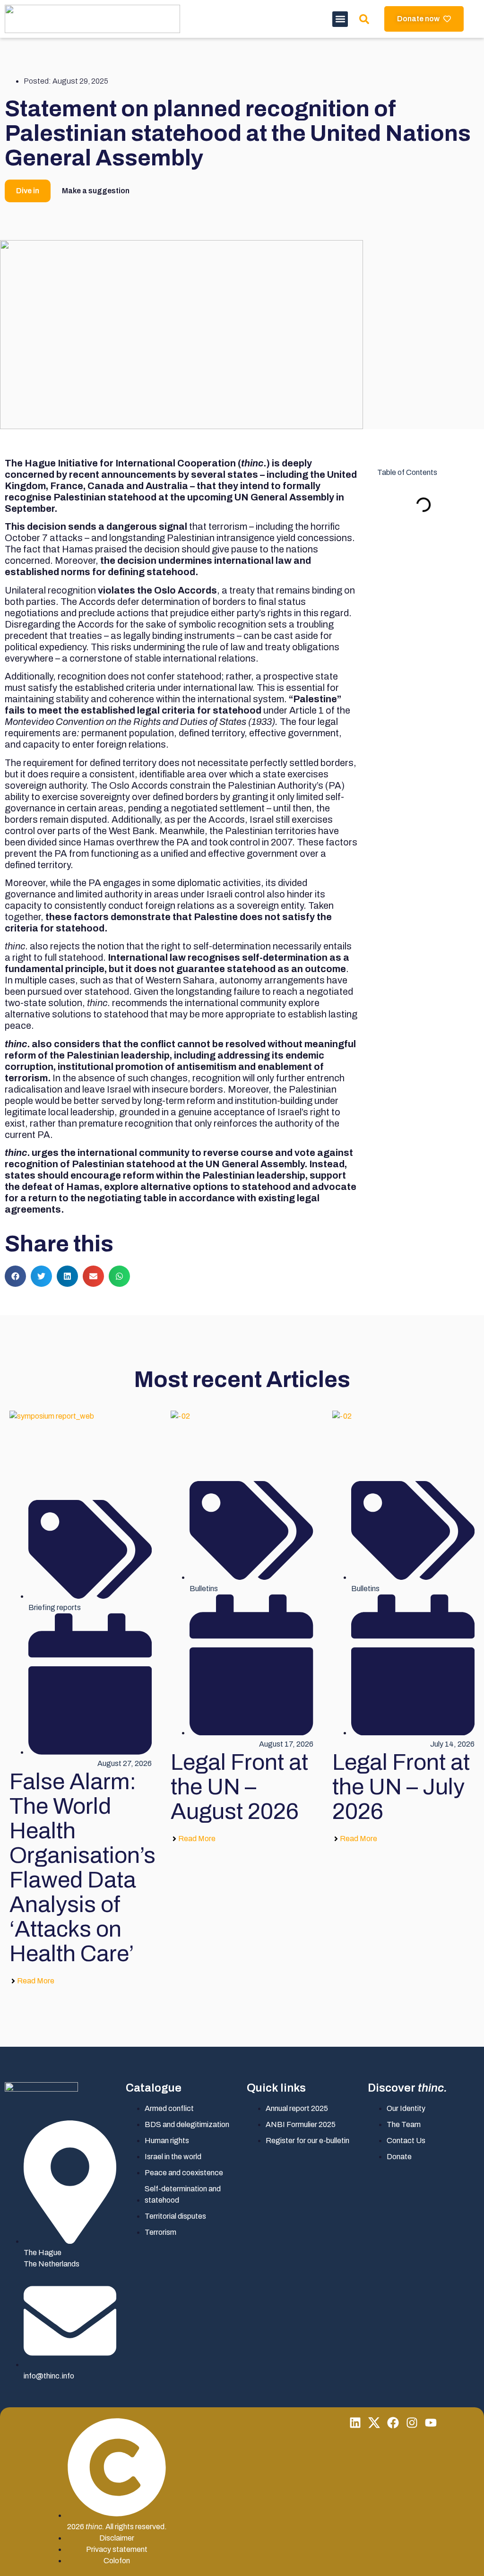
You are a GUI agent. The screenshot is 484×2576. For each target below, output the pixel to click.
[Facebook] (393, 2423)
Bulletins (204, 1589)
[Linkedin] (355, 2423)
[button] (340, 19)
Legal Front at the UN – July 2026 (401, 1787)
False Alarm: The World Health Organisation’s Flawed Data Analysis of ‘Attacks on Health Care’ (82, 1868)
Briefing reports (55, 1607)
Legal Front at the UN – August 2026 (239, 1787)
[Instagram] (412, 2423)
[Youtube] (431, 2423)
